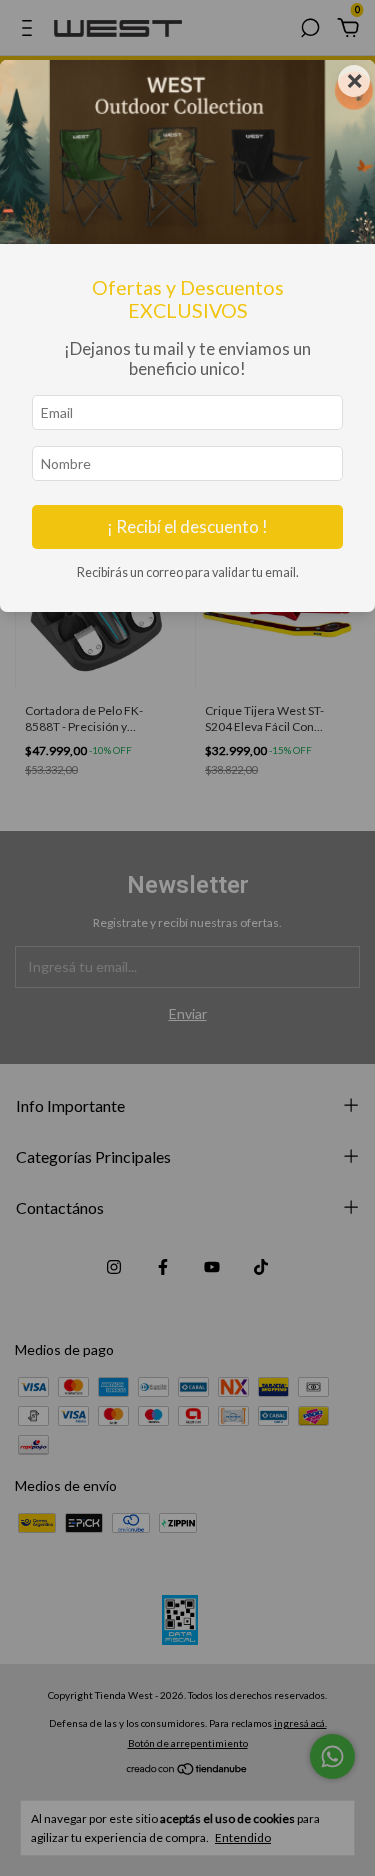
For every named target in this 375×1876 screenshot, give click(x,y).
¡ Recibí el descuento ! (187, 526)
